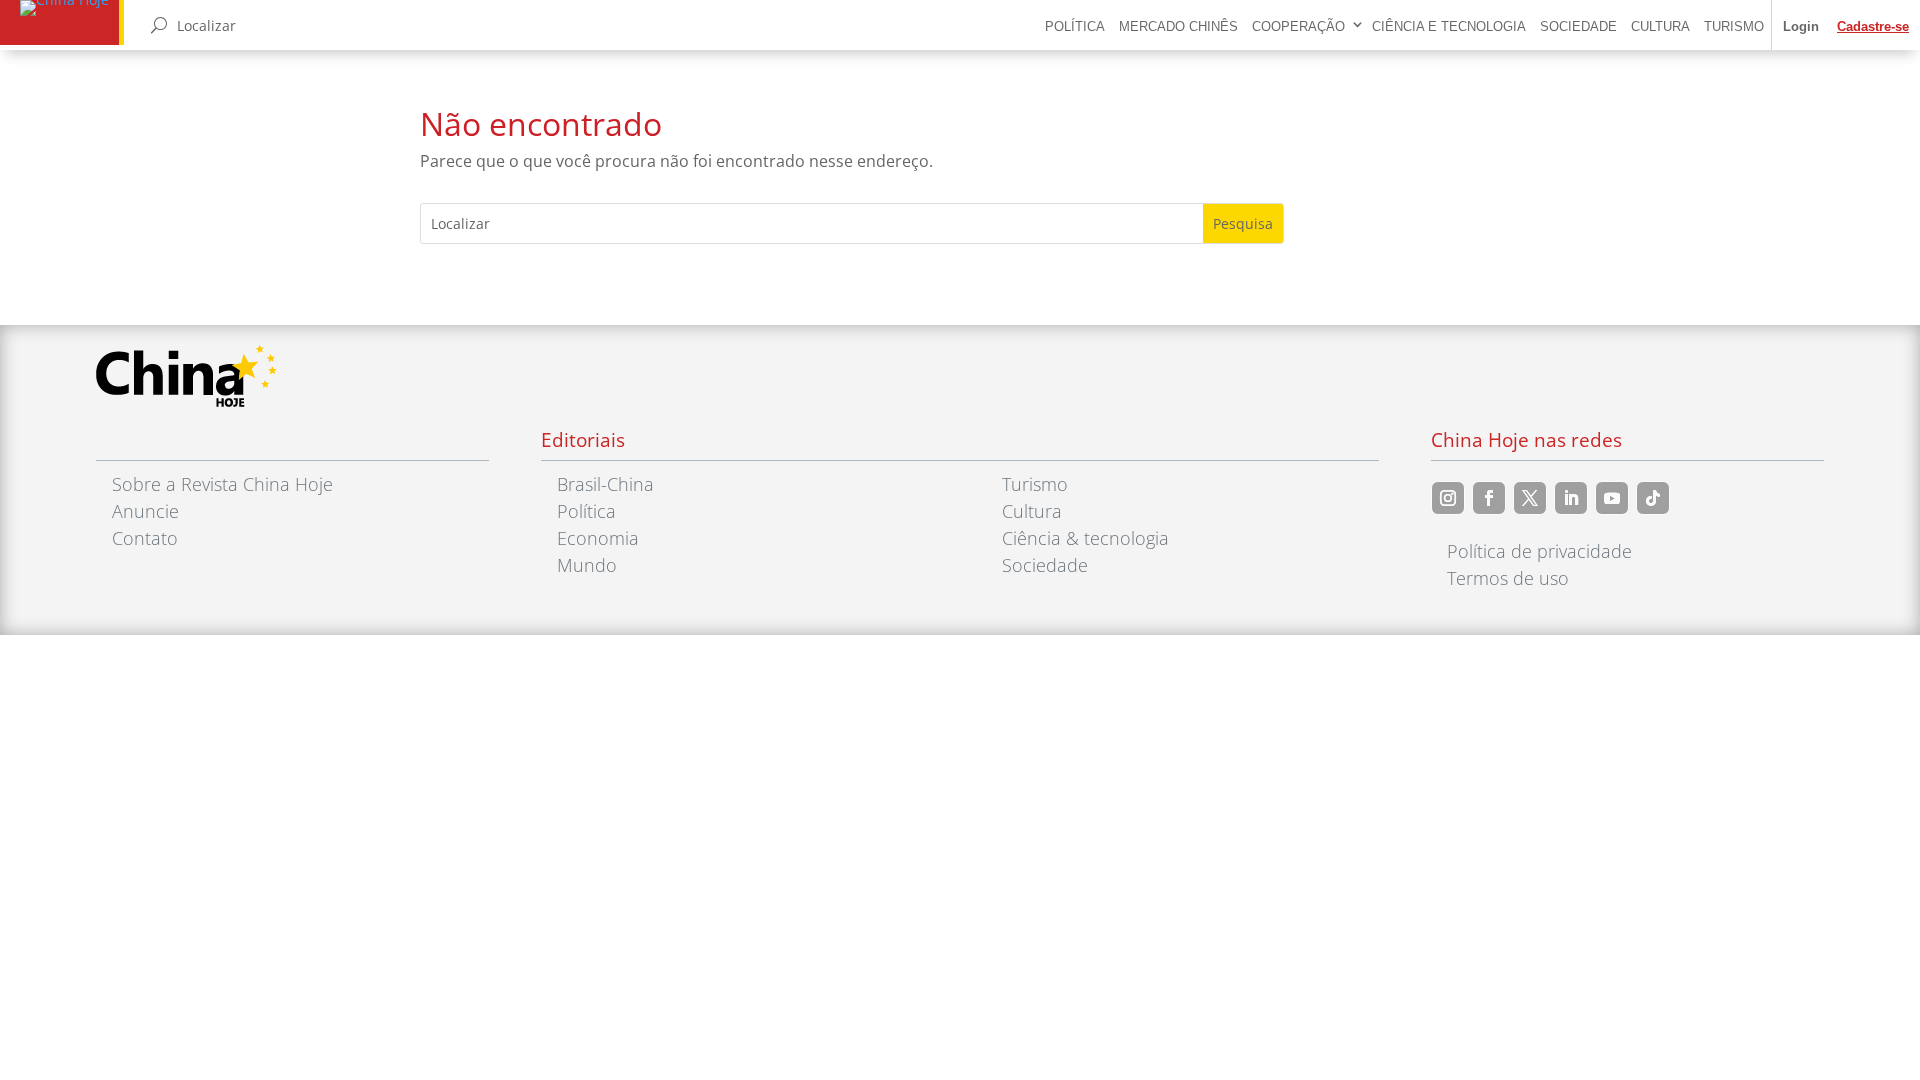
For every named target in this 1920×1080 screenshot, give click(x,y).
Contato (145, 538)
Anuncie (145, 511)
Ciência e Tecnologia (1449, 26)
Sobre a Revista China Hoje (222, 484)
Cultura (1660, 26)
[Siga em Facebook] (1489, 498)
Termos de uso (1508, 578)
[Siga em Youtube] (1612, 498)
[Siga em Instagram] (1448, 498)
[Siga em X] (1530, 498)
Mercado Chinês (1178, 26)
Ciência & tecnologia (1085, 538)
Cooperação (1298, 26)
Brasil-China (605, 484)
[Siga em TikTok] (1653, 498)
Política (1075, 26)
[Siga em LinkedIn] (1571, 498)
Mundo (587, 565)
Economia (598, 538)
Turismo (1734, 26)
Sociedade (1578, 26)
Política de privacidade (1539, 551)
